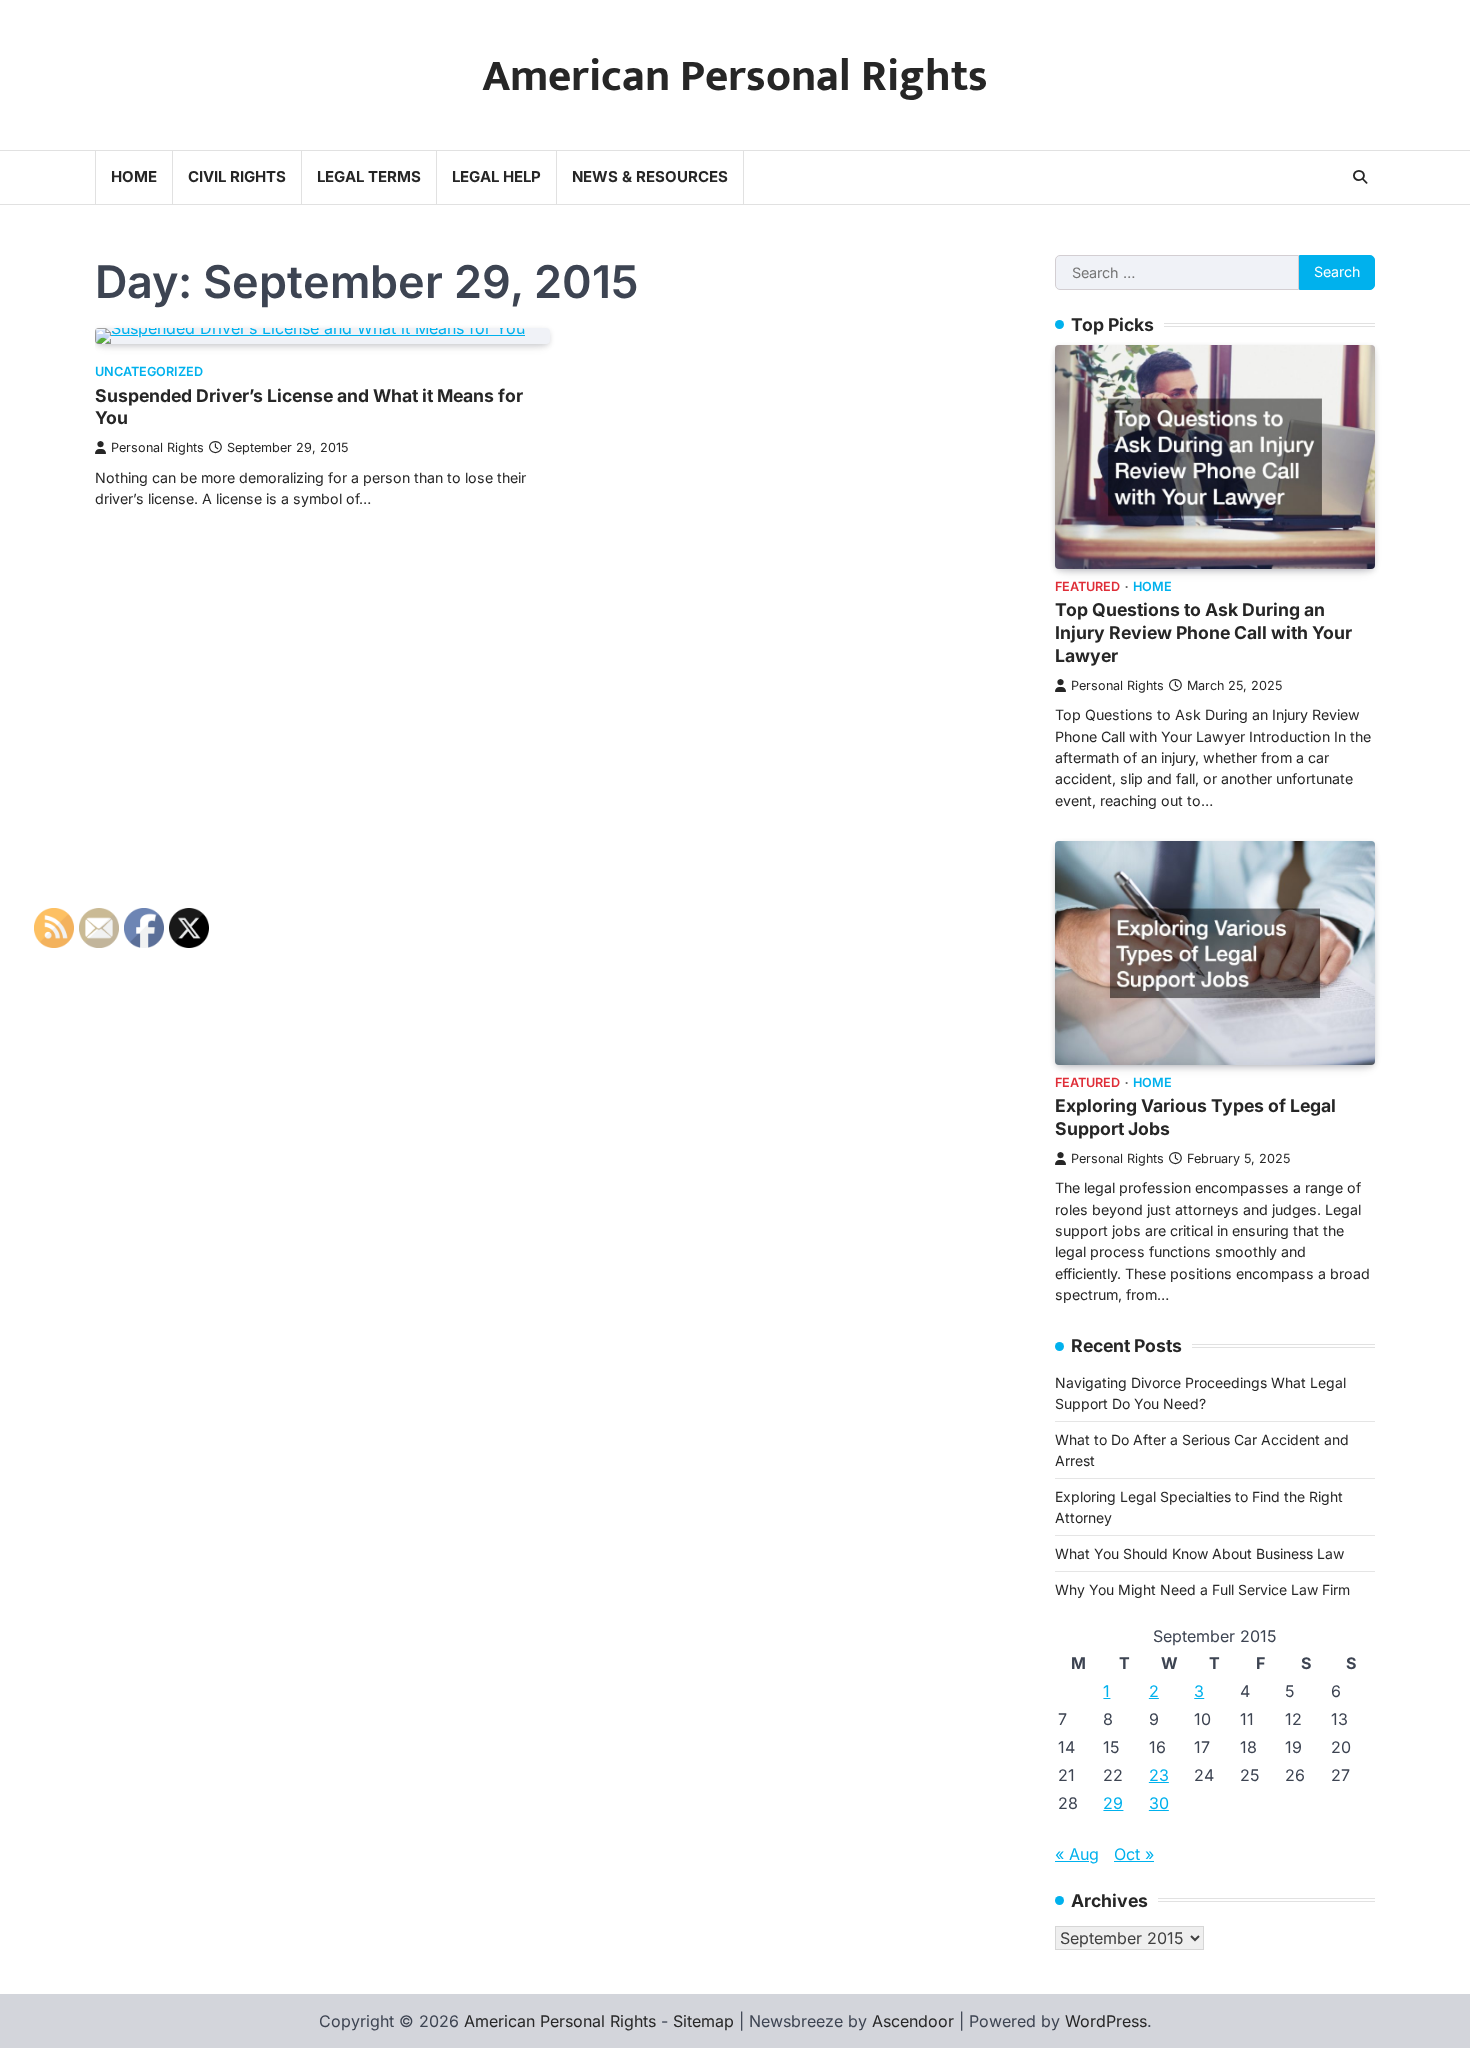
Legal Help (496, 176)
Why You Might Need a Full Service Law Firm (1202, 1589)
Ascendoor (913, 2021)
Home (134, 176)
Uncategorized (149, 371)
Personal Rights (157, 447)
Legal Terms (369, 176)
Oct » (1134, 1854)
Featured (1087, 586)
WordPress (1106, 2021)
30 (1159, 1803)
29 (1113, 1803)
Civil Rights (237, 176)
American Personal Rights (735, 76)
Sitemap (703, 2021)
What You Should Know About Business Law (1199, 1553)
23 (1159, 1775)
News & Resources (650, 176)
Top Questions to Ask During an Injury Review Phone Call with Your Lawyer (1203, 632)
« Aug (1077, 1854)
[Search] (1360, 177)
